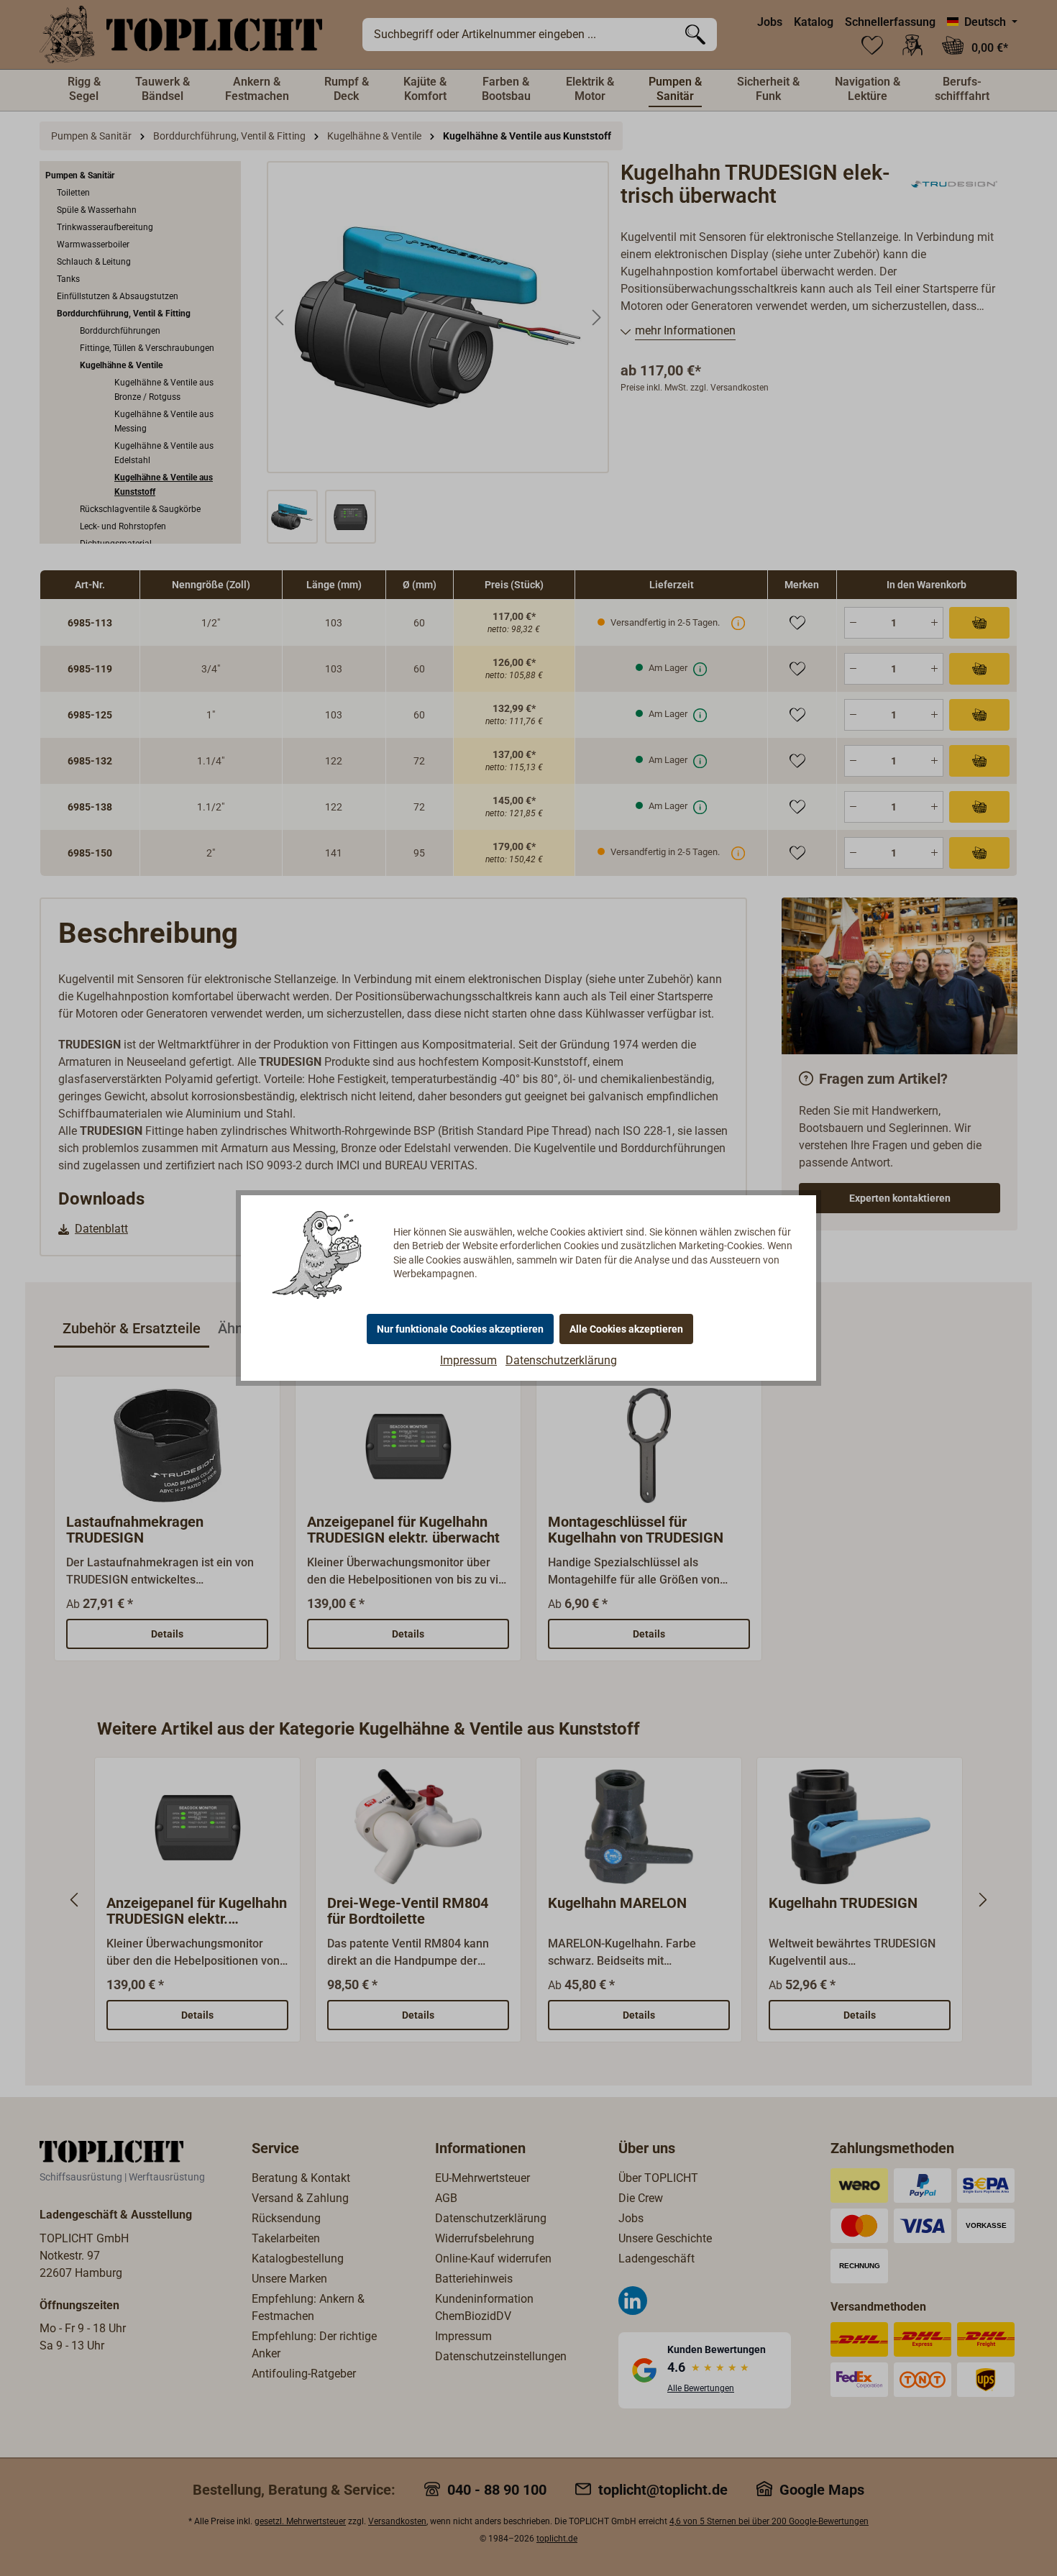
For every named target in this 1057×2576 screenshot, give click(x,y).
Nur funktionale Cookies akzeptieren (460, 1329)
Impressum (468, 1360)
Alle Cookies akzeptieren (626, 1329)
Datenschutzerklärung (561, 1360)
